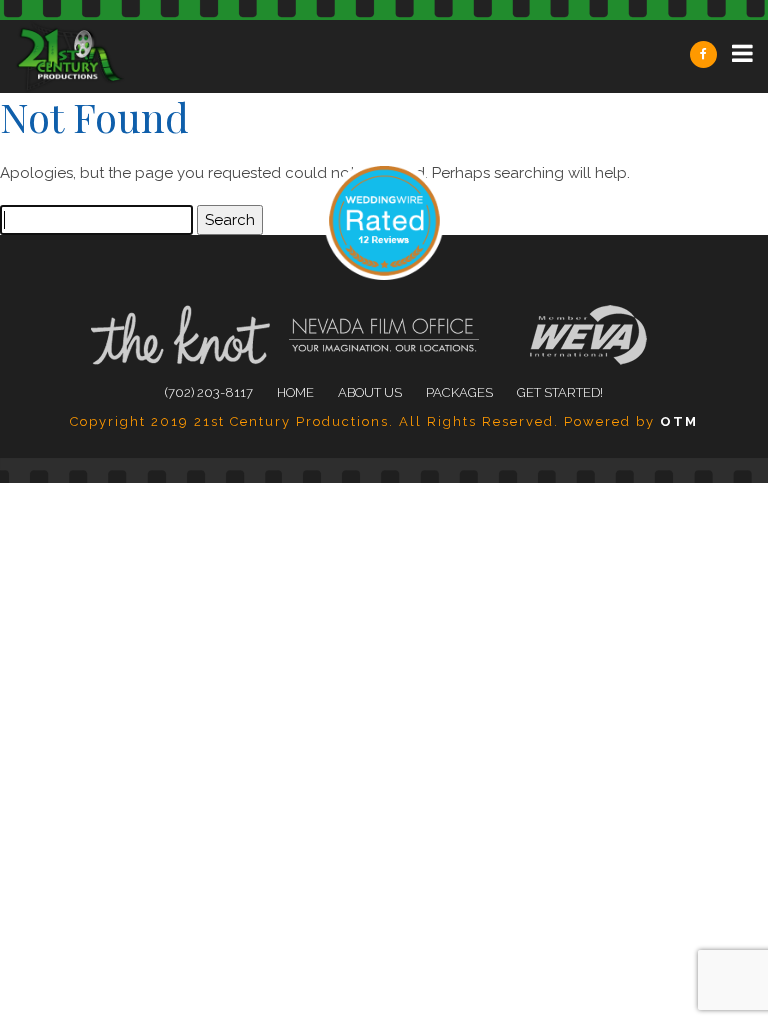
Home (295, 392)
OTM (679, 421)
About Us (370, 392)
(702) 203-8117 (209, 392)
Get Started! (560, 392)
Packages (459, 392)
